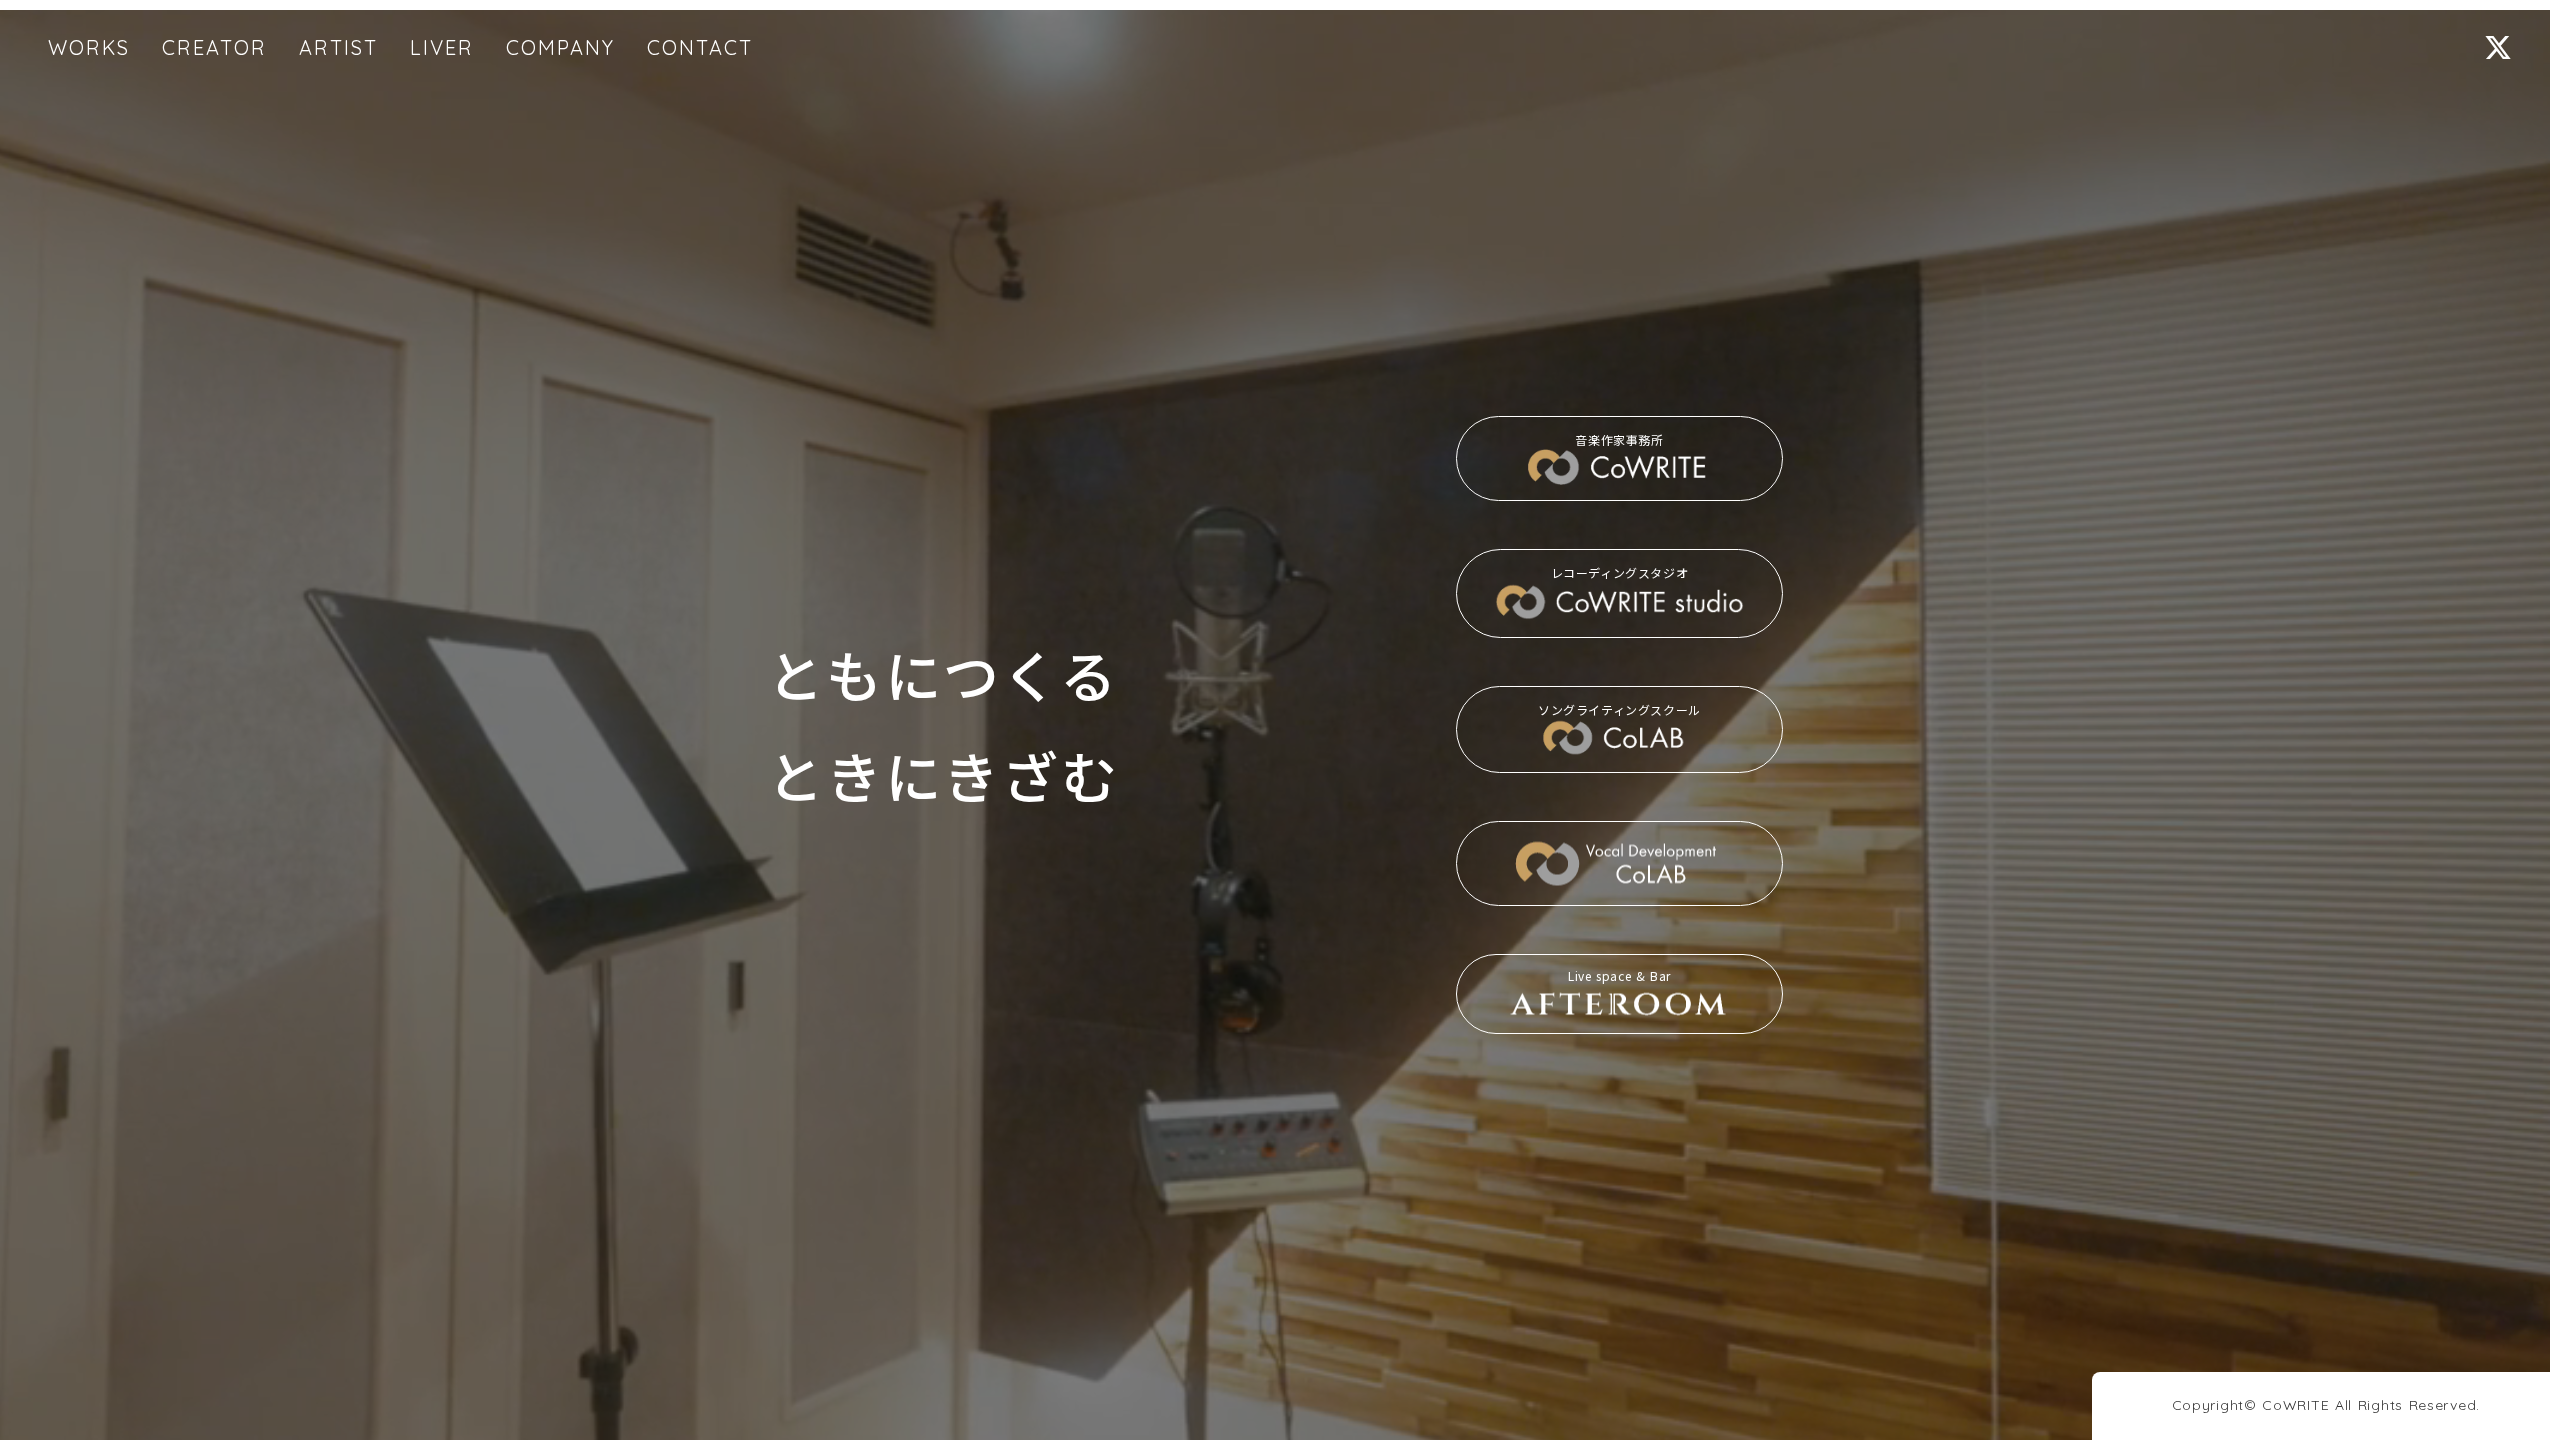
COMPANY (560, 47)
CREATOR (214, 47)
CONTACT (700, 47)
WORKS (89, 47)
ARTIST (338, 47)
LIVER (442, 47)
